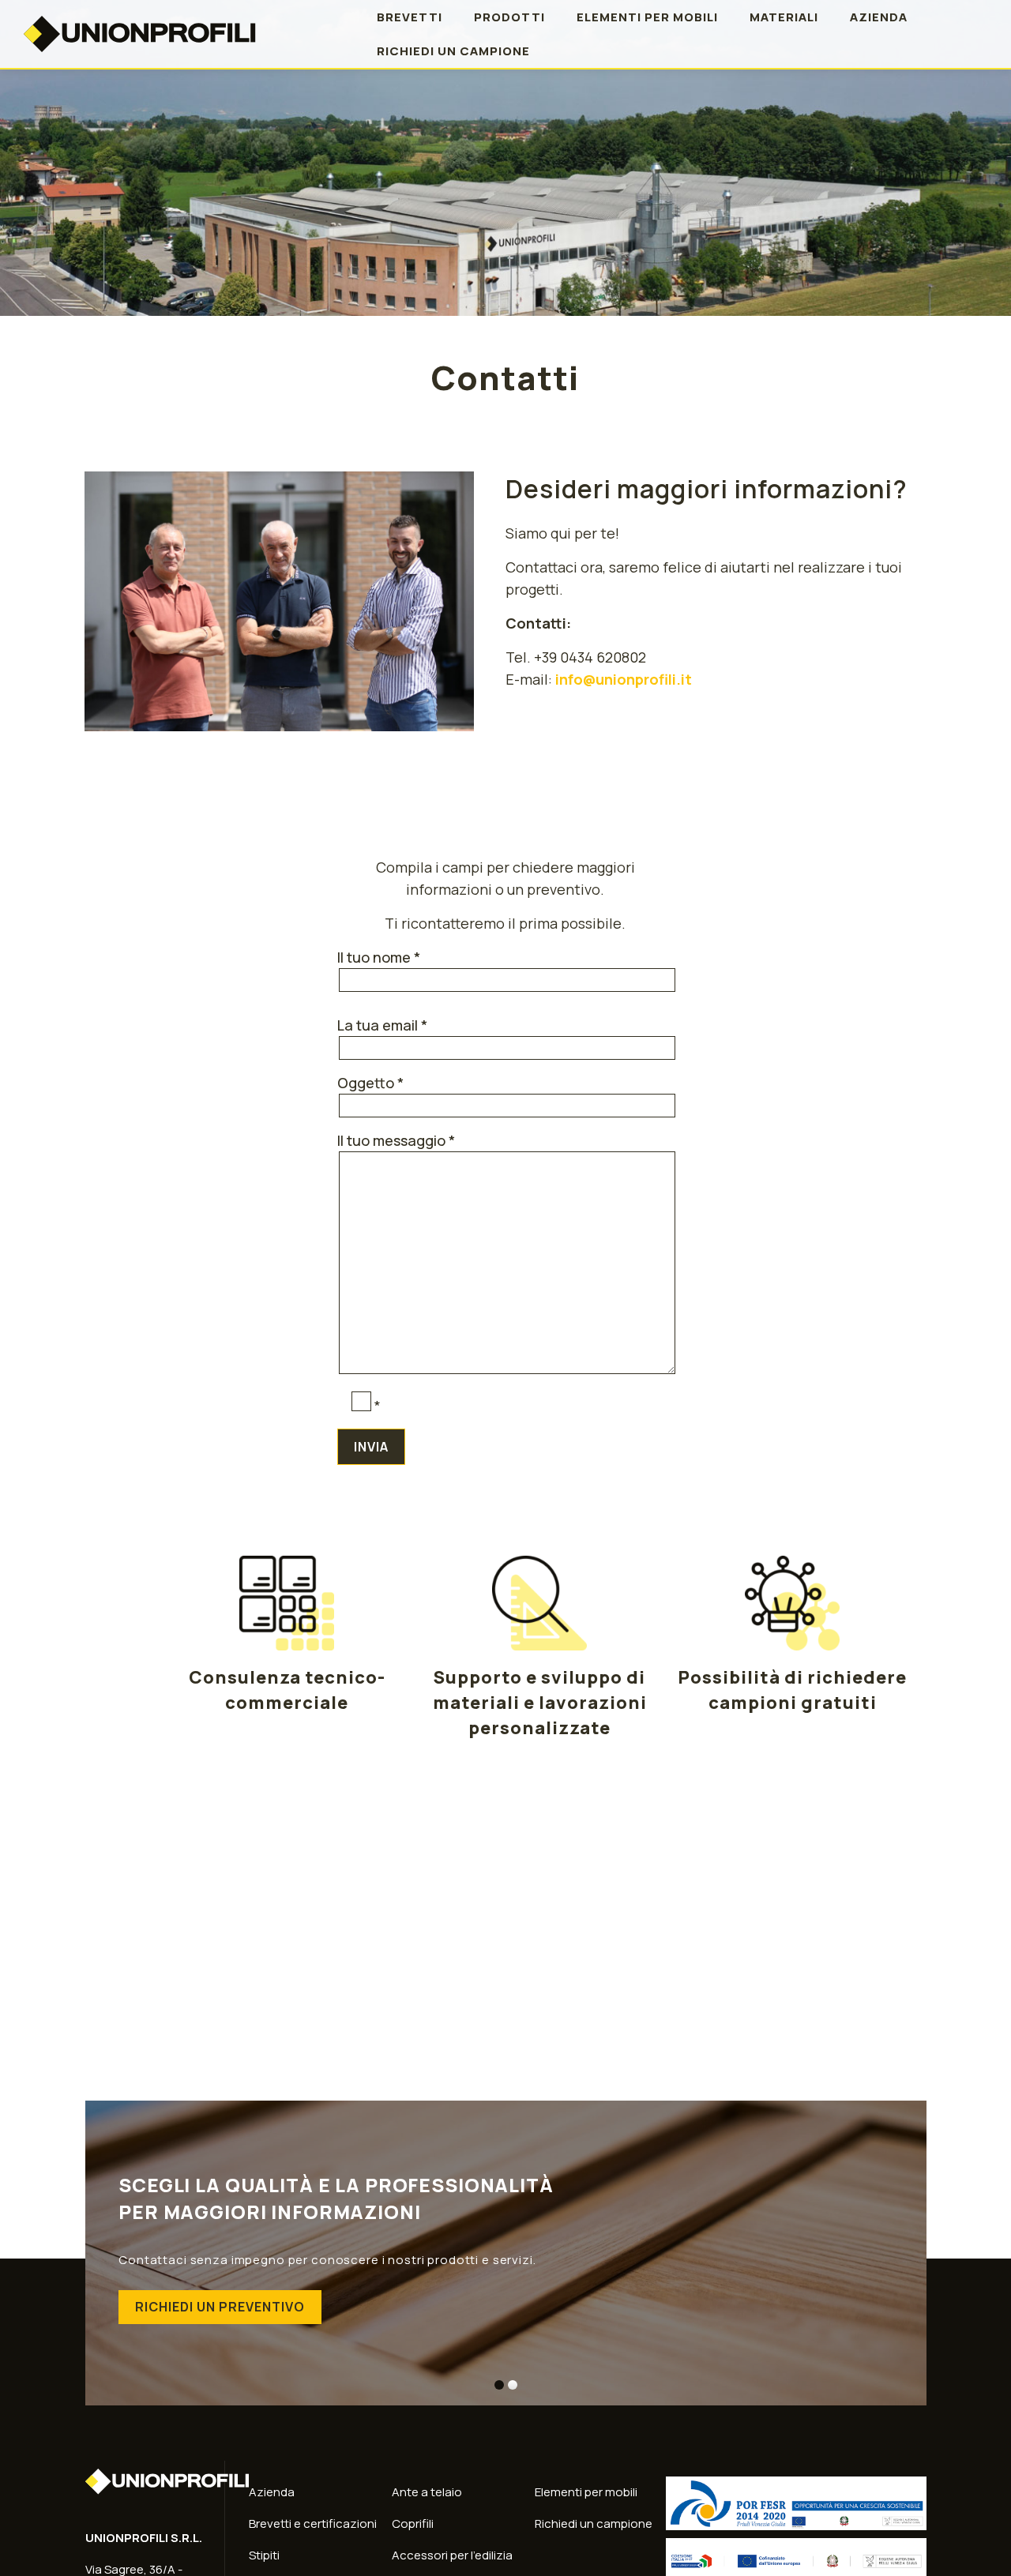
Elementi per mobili (647, 17)
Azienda (879, 17)
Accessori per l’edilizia (452, 2555)
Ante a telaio (427, 2492)
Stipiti (264, 2555)
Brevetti (410, 17)
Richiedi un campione (453, 51)
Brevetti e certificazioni (313, 2523)
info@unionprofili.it (624, 679)
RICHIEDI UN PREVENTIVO (220, 2307)
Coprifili (413, 2523)
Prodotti (509, 17)
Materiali (784, 17)
